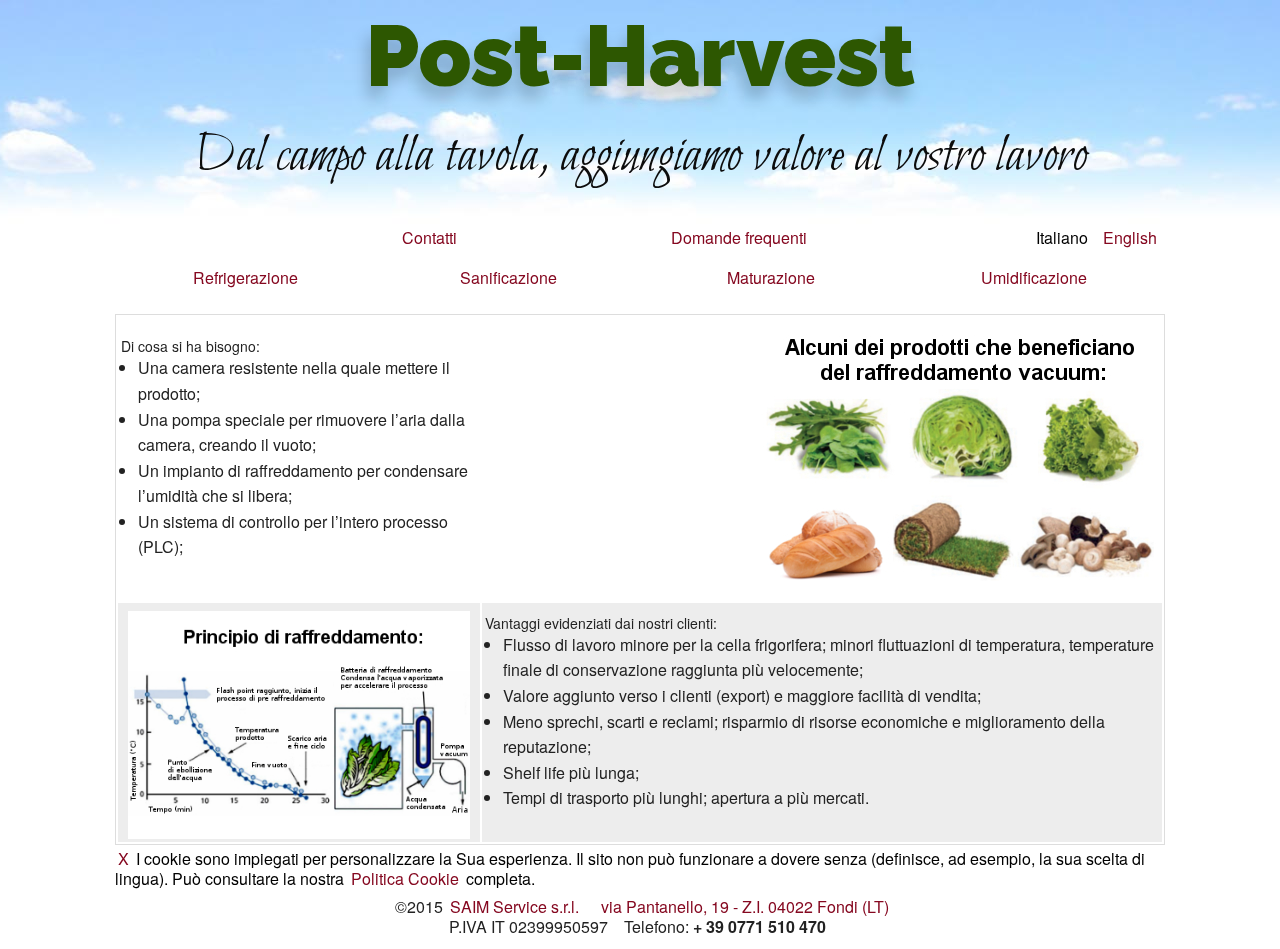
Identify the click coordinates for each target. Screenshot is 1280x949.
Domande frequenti (739, 237)
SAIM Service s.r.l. (514, 906)
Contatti (429, 237)
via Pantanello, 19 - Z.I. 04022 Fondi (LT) (745, 906)
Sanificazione (508, 277)
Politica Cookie (405, 878)
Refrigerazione (245, 277)
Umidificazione (1034, 277)
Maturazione (771, 277)
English (1130, 237)
